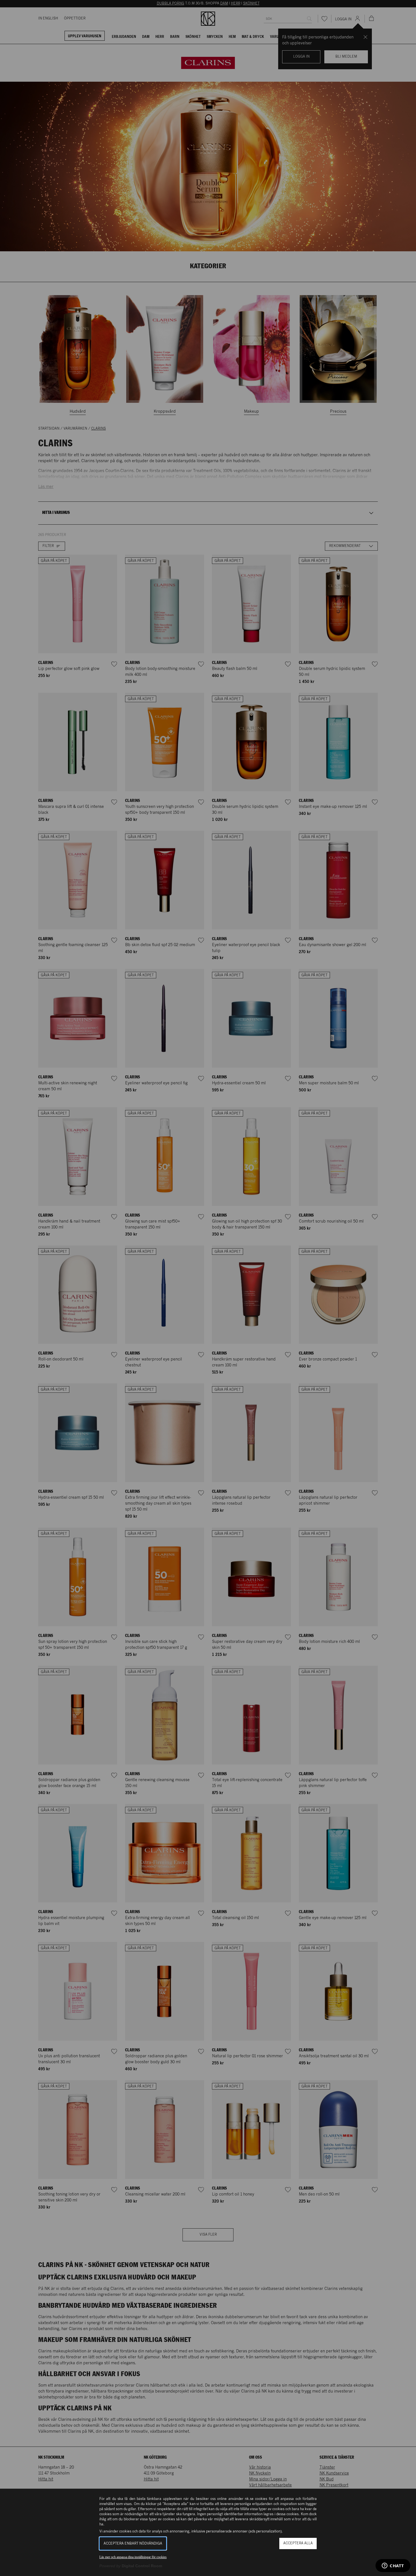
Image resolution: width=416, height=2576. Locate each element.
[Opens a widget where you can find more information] (393, 2566)
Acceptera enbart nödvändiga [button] (133, 2544)
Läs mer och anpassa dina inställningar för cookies (133, 2557)
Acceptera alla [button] (298, 2543)
